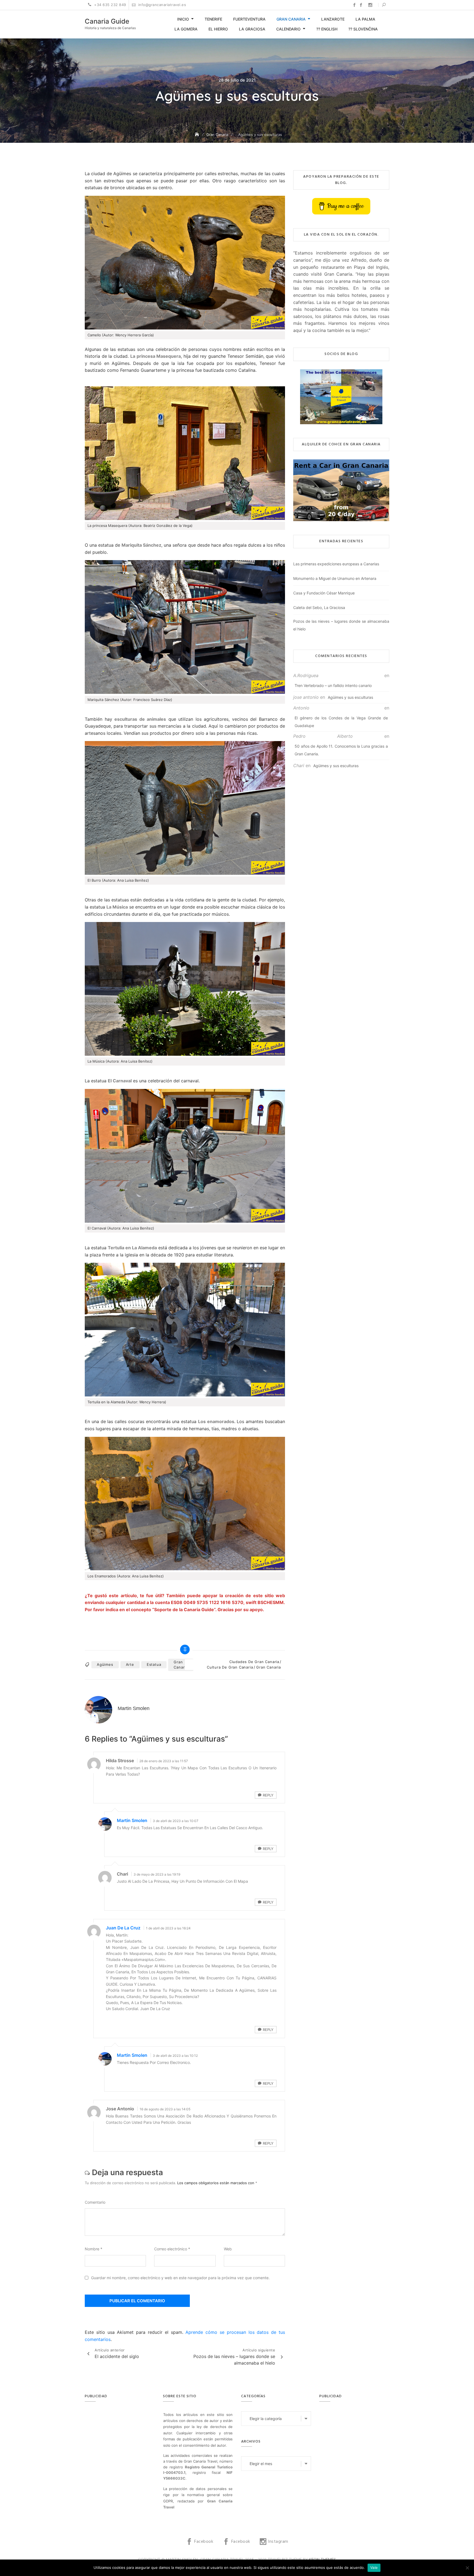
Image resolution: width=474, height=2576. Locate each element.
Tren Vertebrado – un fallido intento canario (333, 685)
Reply (268, 1795)
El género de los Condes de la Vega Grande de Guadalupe (341, 722)
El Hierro (218, 29)
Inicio (183, 19)
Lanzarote (333, 19)
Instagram (370, 5)
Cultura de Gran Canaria (230, 1667)
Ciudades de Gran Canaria (254, 1662)
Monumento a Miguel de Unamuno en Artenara (335, 578)
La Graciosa (252, 29)
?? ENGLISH (327, 29)
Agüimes (105, 1664)
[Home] (198, 134)
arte (130, 1664)
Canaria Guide (107, 21)
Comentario (95, 2202)
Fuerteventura (249, 19)
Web (228, 2249)
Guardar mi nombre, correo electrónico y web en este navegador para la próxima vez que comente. (180, 2278)
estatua (154, 1664)
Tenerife (213, 19)
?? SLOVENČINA (363, 29)
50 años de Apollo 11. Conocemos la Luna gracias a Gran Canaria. (341, 750)
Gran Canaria (291, 19)
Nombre (94, 2249)
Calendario (288, 29)
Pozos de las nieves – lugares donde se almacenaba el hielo (341, 625)
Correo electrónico (172, 2249)
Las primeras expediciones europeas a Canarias (336, 564)
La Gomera (186, 29)
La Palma (365, 19)
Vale (374, 2567)
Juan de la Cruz (123, 1928)
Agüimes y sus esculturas (350, 697)
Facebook (354, 5)
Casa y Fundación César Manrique (324, 593)
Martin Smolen (132, 1820)
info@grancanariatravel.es (161, 5)
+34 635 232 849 (110, 5)
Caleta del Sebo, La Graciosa (319, 607)
